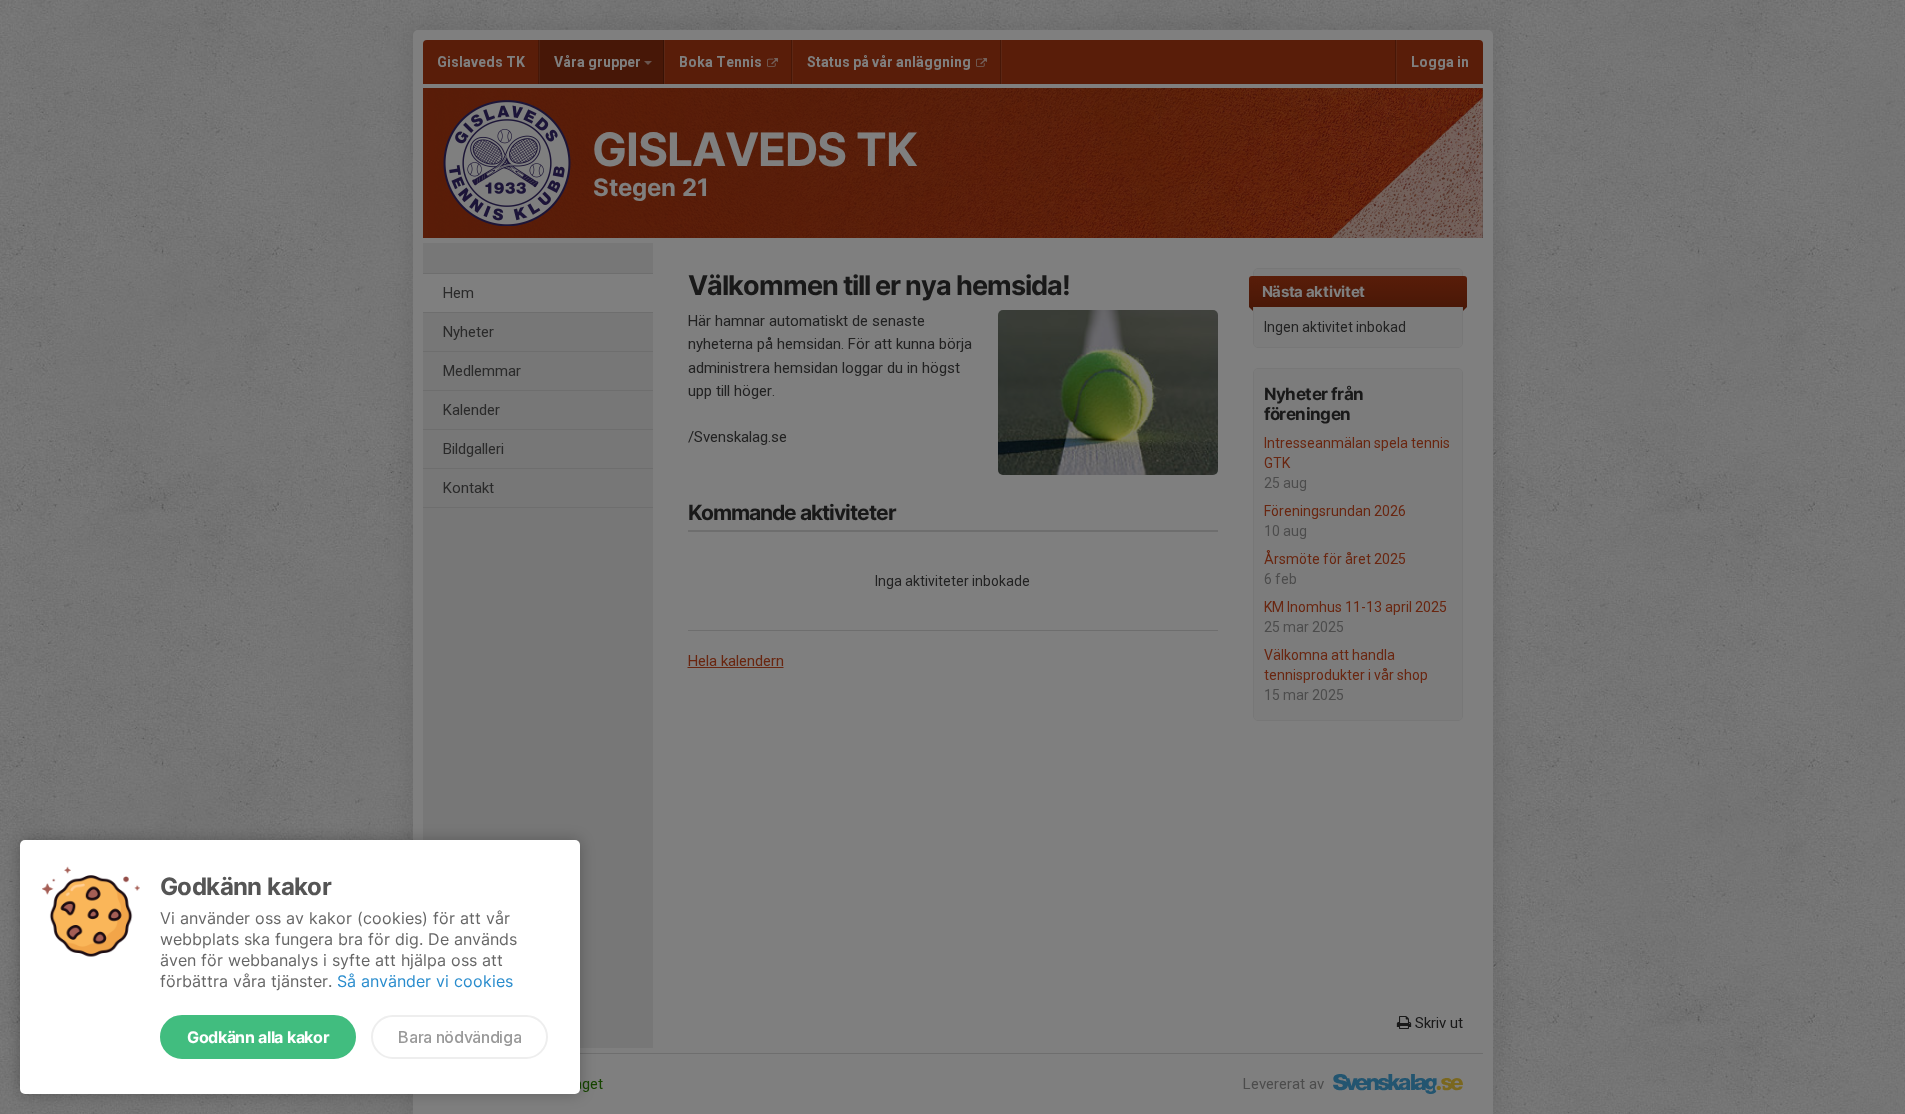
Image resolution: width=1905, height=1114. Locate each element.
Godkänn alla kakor (258, 1037)
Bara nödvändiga (459, 1037)
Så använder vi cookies (425, 981)
